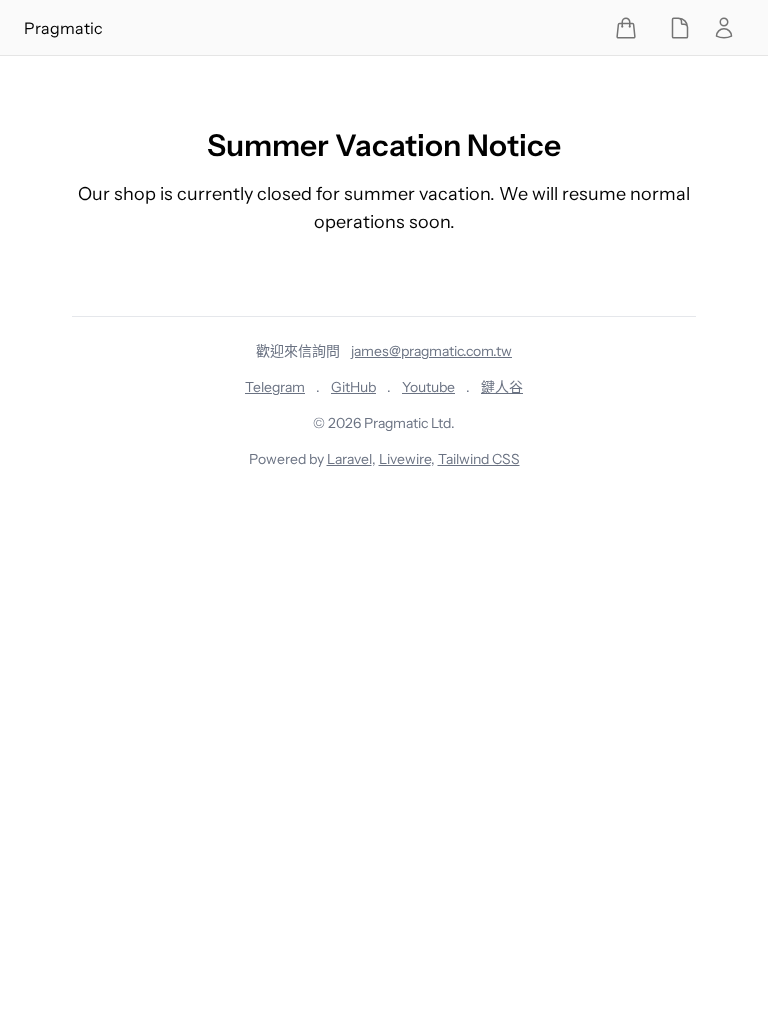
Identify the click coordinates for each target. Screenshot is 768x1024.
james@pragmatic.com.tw (431, 351)
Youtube (428, 387)
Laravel (349, 459)
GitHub (353, 387)
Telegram (275, 387)
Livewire (405, 459)
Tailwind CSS (479, 459)
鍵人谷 (502, 387)
